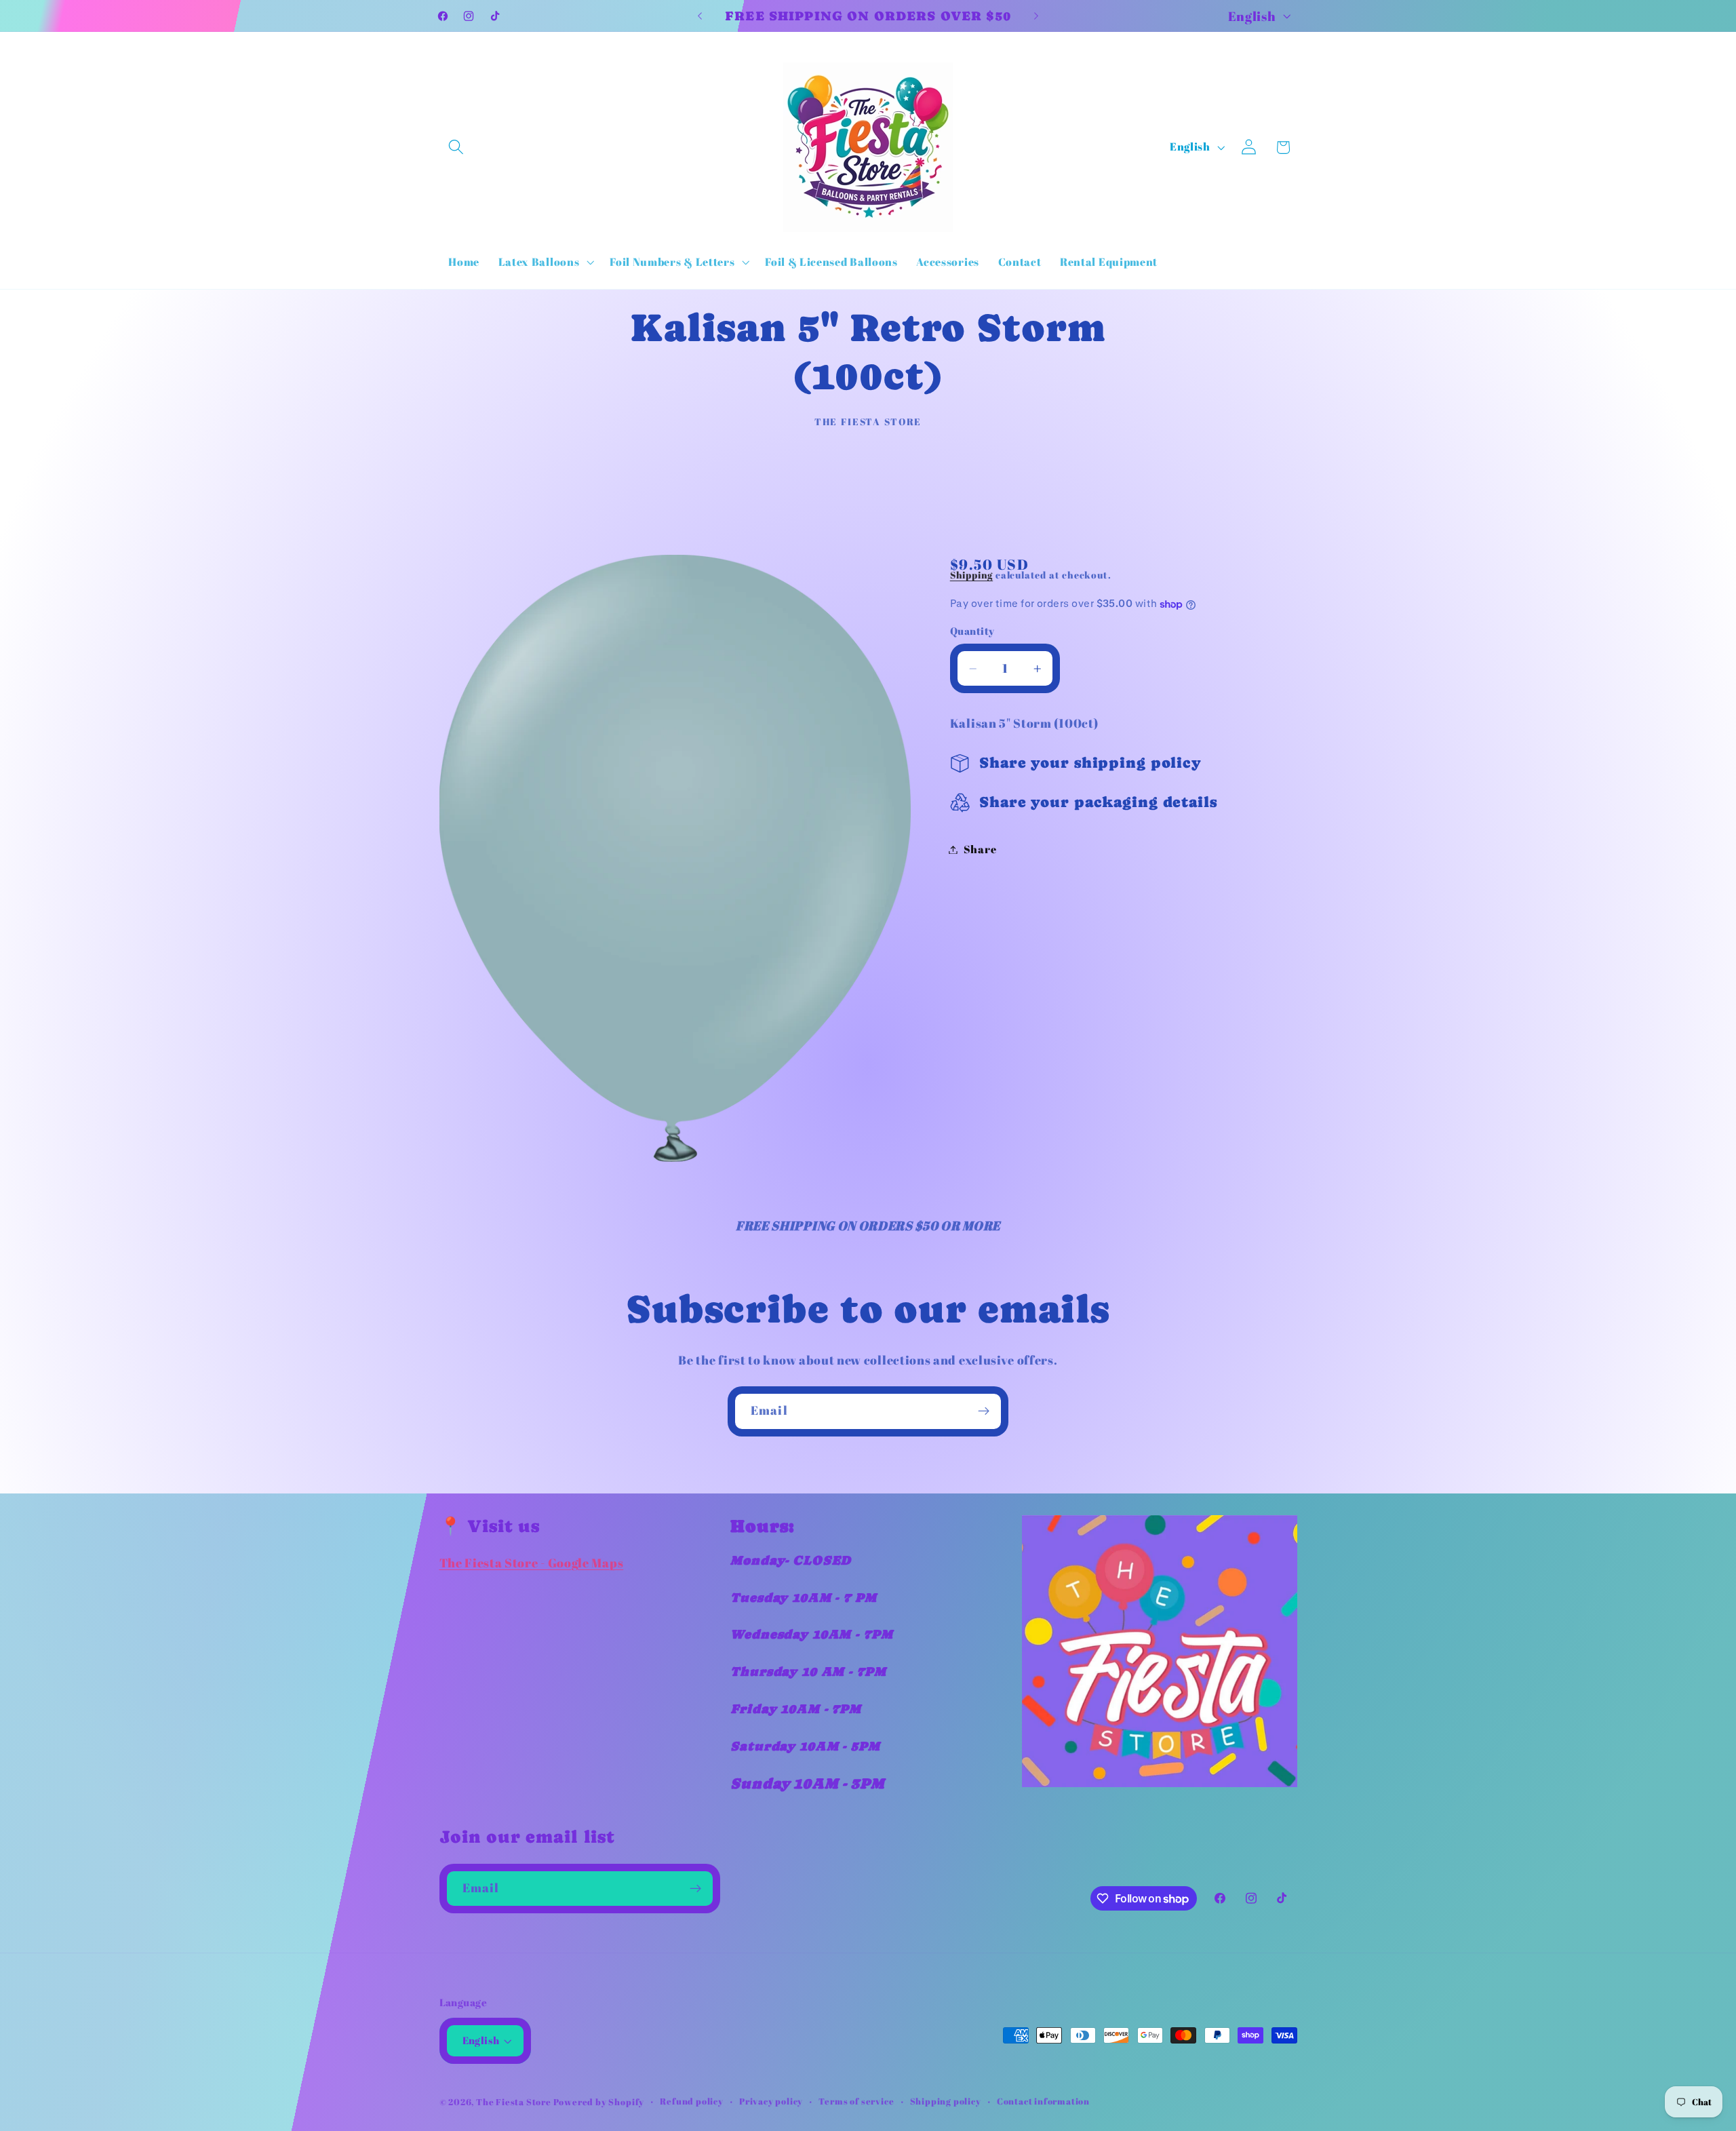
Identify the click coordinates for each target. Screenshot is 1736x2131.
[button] (457, 148)
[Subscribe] (984, 1411)
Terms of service (856, 2101)
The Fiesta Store (515, 2102)
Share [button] (980, 849)
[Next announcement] (1036, 16)
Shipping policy (946, 2101)
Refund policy (691, 2101)
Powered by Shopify (599, 2102)
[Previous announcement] (700, 16)
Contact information (1043, 2101)
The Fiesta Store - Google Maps (532, 1563)
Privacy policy (771, 2101)
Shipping (971, 575)
